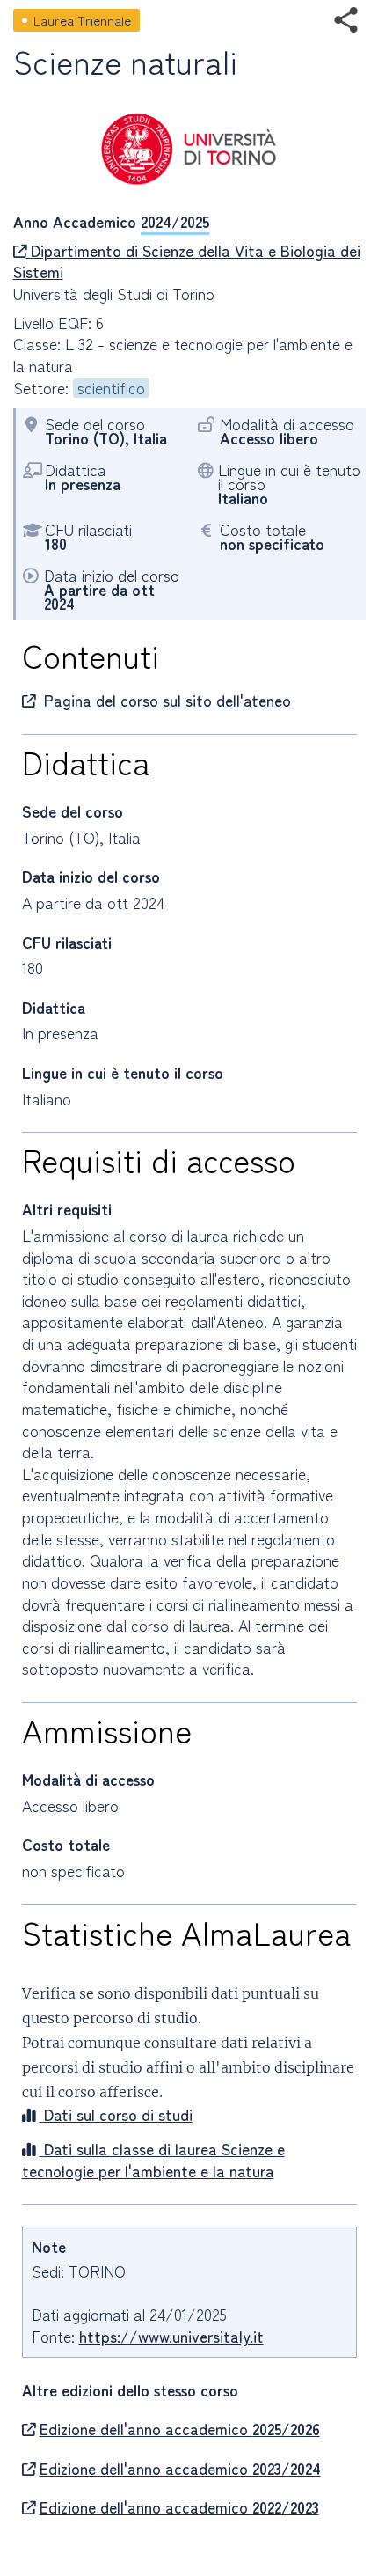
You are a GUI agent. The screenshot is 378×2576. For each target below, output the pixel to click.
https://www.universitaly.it (171, 2336)
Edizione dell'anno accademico (180, 2429)
